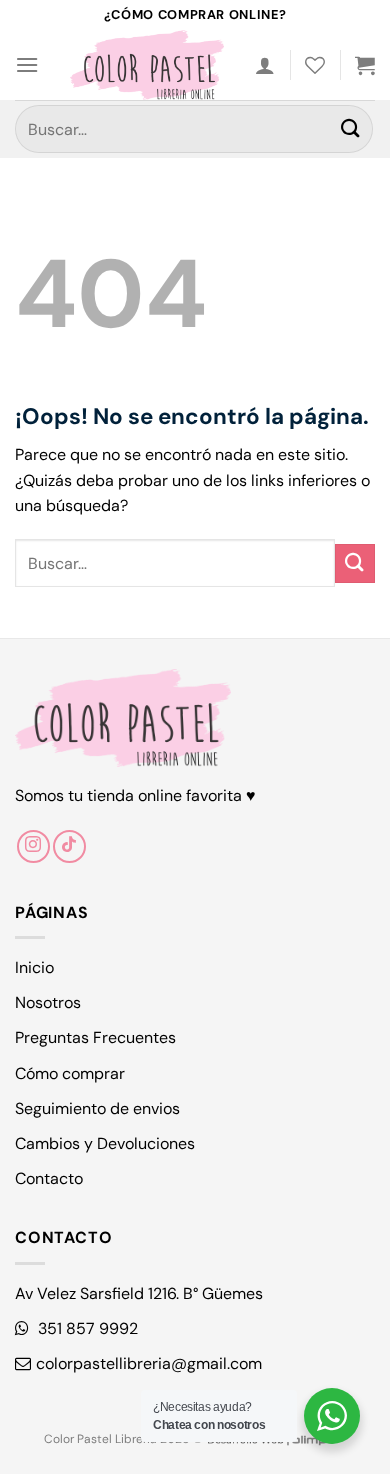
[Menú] (27, 64)
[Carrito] (365, 65)
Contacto (49, 1178)
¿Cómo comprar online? (195, 14)
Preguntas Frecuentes (95, 1037)
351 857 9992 (86, 1328)
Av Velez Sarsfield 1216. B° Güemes (139, 1293)
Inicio (34, 967)
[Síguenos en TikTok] (69, 846)
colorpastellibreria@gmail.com (149, 1363)
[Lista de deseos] (315, 65)
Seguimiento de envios (97, 1108)
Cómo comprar (70, 1073)
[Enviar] (351, 128)
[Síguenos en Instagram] (33, 846)
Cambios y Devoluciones (105, 1143)
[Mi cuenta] (265, 65)
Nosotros (48, 1002)
